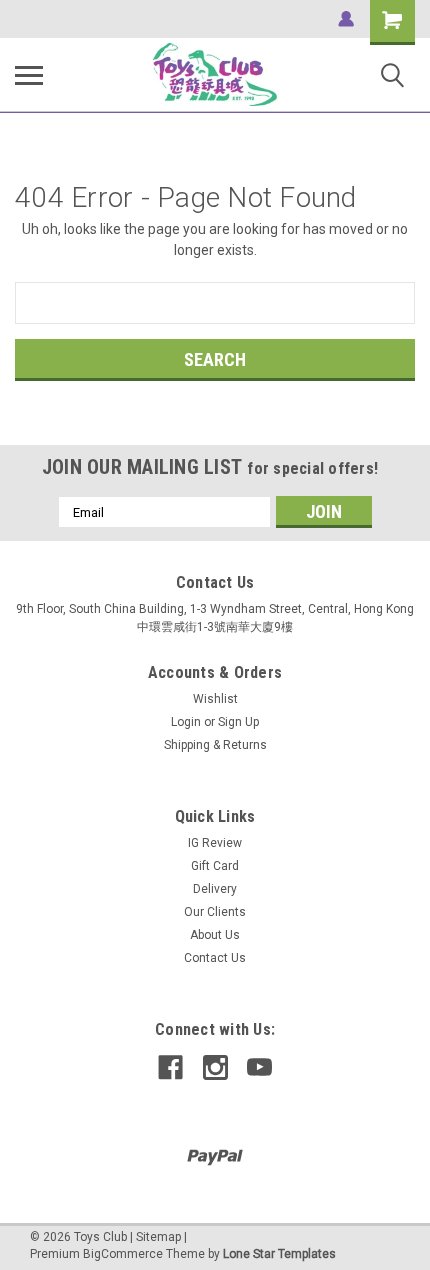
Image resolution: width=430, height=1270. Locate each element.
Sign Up (238, 722)
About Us (215, 935)
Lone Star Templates (279, 1254)
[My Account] (346, 19)
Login (186, 722)
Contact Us (215, 958)
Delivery (215, 889)
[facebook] (170, 1067)
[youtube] (259, 1067)
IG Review (215, 843)
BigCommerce (123, 1254)
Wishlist (215, 699)
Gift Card (215, 866)
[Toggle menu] (29, 75)
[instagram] (215, 1067)
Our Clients (215, 912)
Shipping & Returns (215, 745)
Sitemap (158, 1237)
